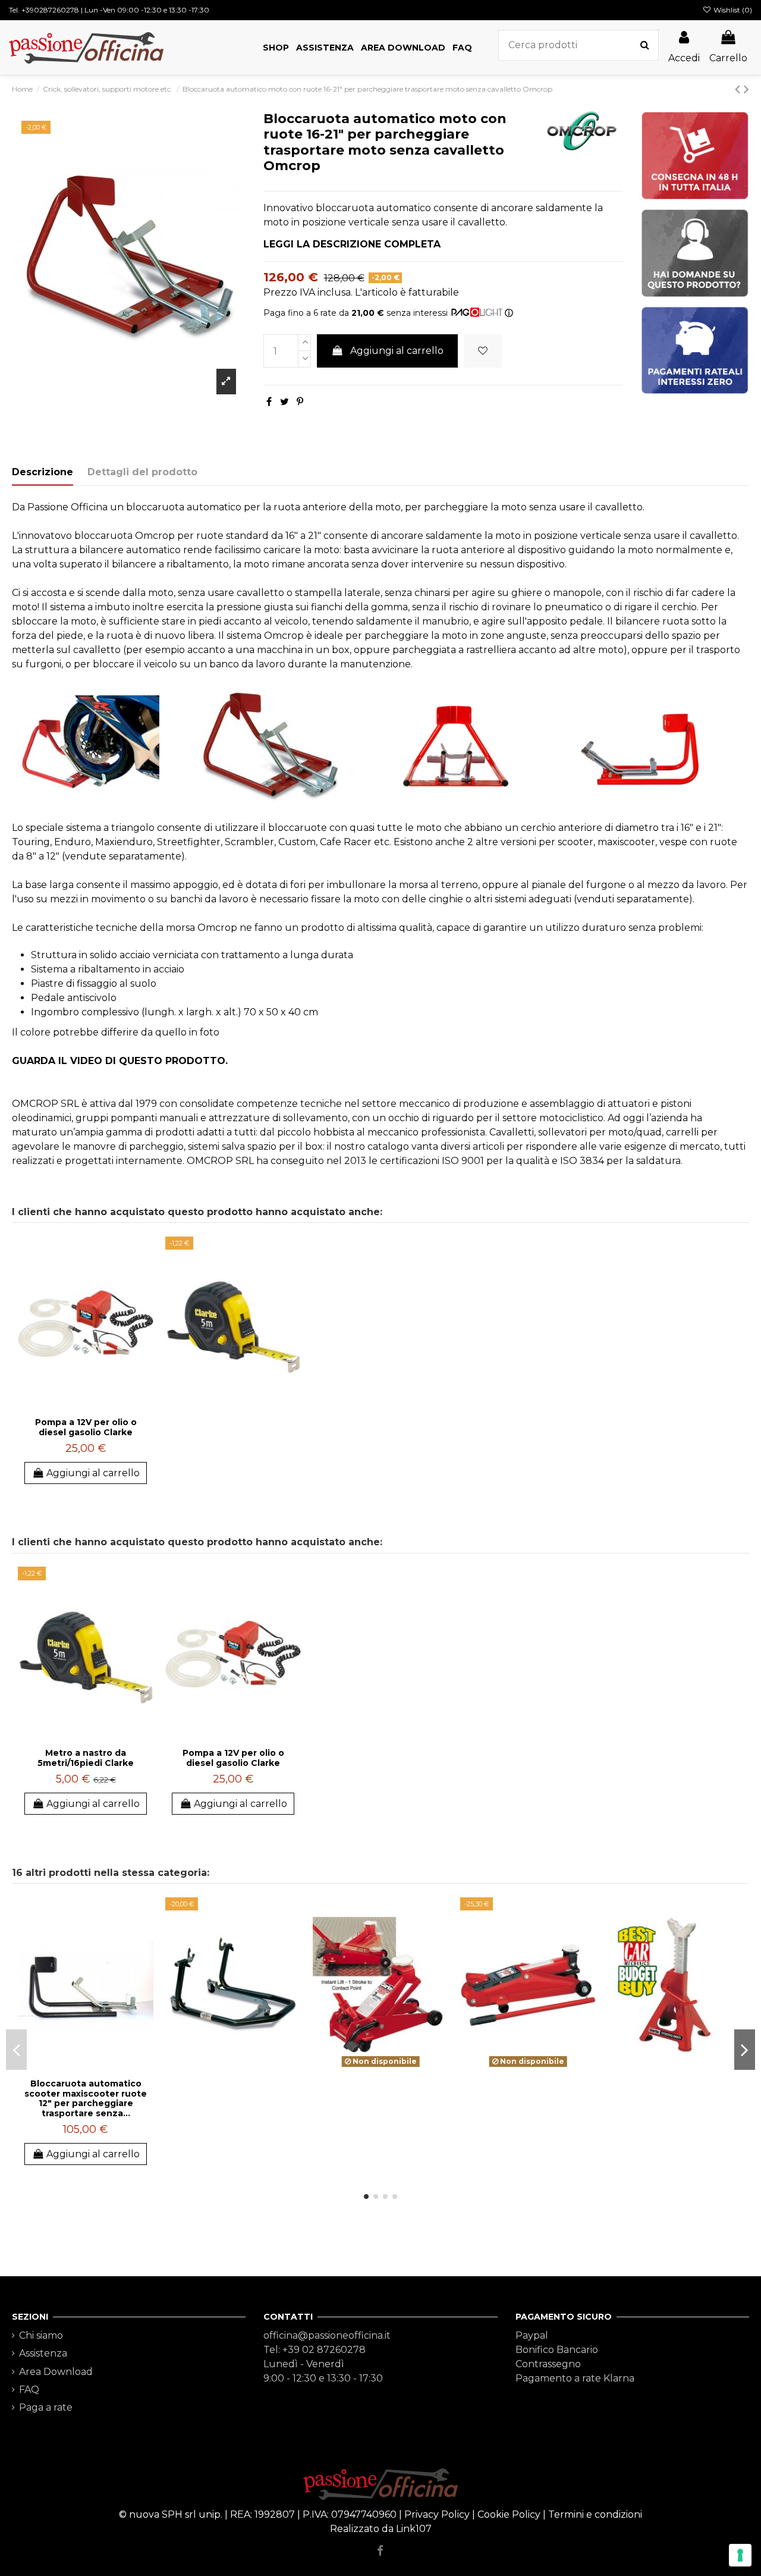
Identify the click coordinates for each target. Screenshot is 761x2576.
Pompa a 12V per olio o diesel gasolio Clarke (86, 1427)
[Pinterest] (300, 402)
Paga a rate (46, 2407)
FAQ (29, 2390)
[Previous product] (739, 89)
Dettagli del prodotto (142, 472)
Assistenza (43, 2353)
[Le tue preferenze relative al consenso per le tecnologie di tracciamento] (740, 2555)
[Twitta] (284, 402)
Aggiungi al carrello (397, 351)
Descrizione (43, 472)
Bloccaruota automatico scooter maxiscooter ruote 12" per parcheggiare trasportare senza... (86, 2098)
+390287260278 (50, 10)
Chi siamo (41, 2335)
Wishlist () (732, 10)
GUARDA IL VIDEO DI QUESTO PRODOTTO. (120, 1061)
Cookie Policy (509, 2514)
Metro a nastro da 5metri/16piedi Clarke (86, 1758)
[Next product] (746, 89)
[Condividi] (269, 402)
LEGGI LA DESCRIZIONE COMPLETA (352, 244)
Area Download (56, 2372)
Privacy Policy (437, 2514)
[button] (276, 48)
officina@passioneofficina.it (327, 2335)
